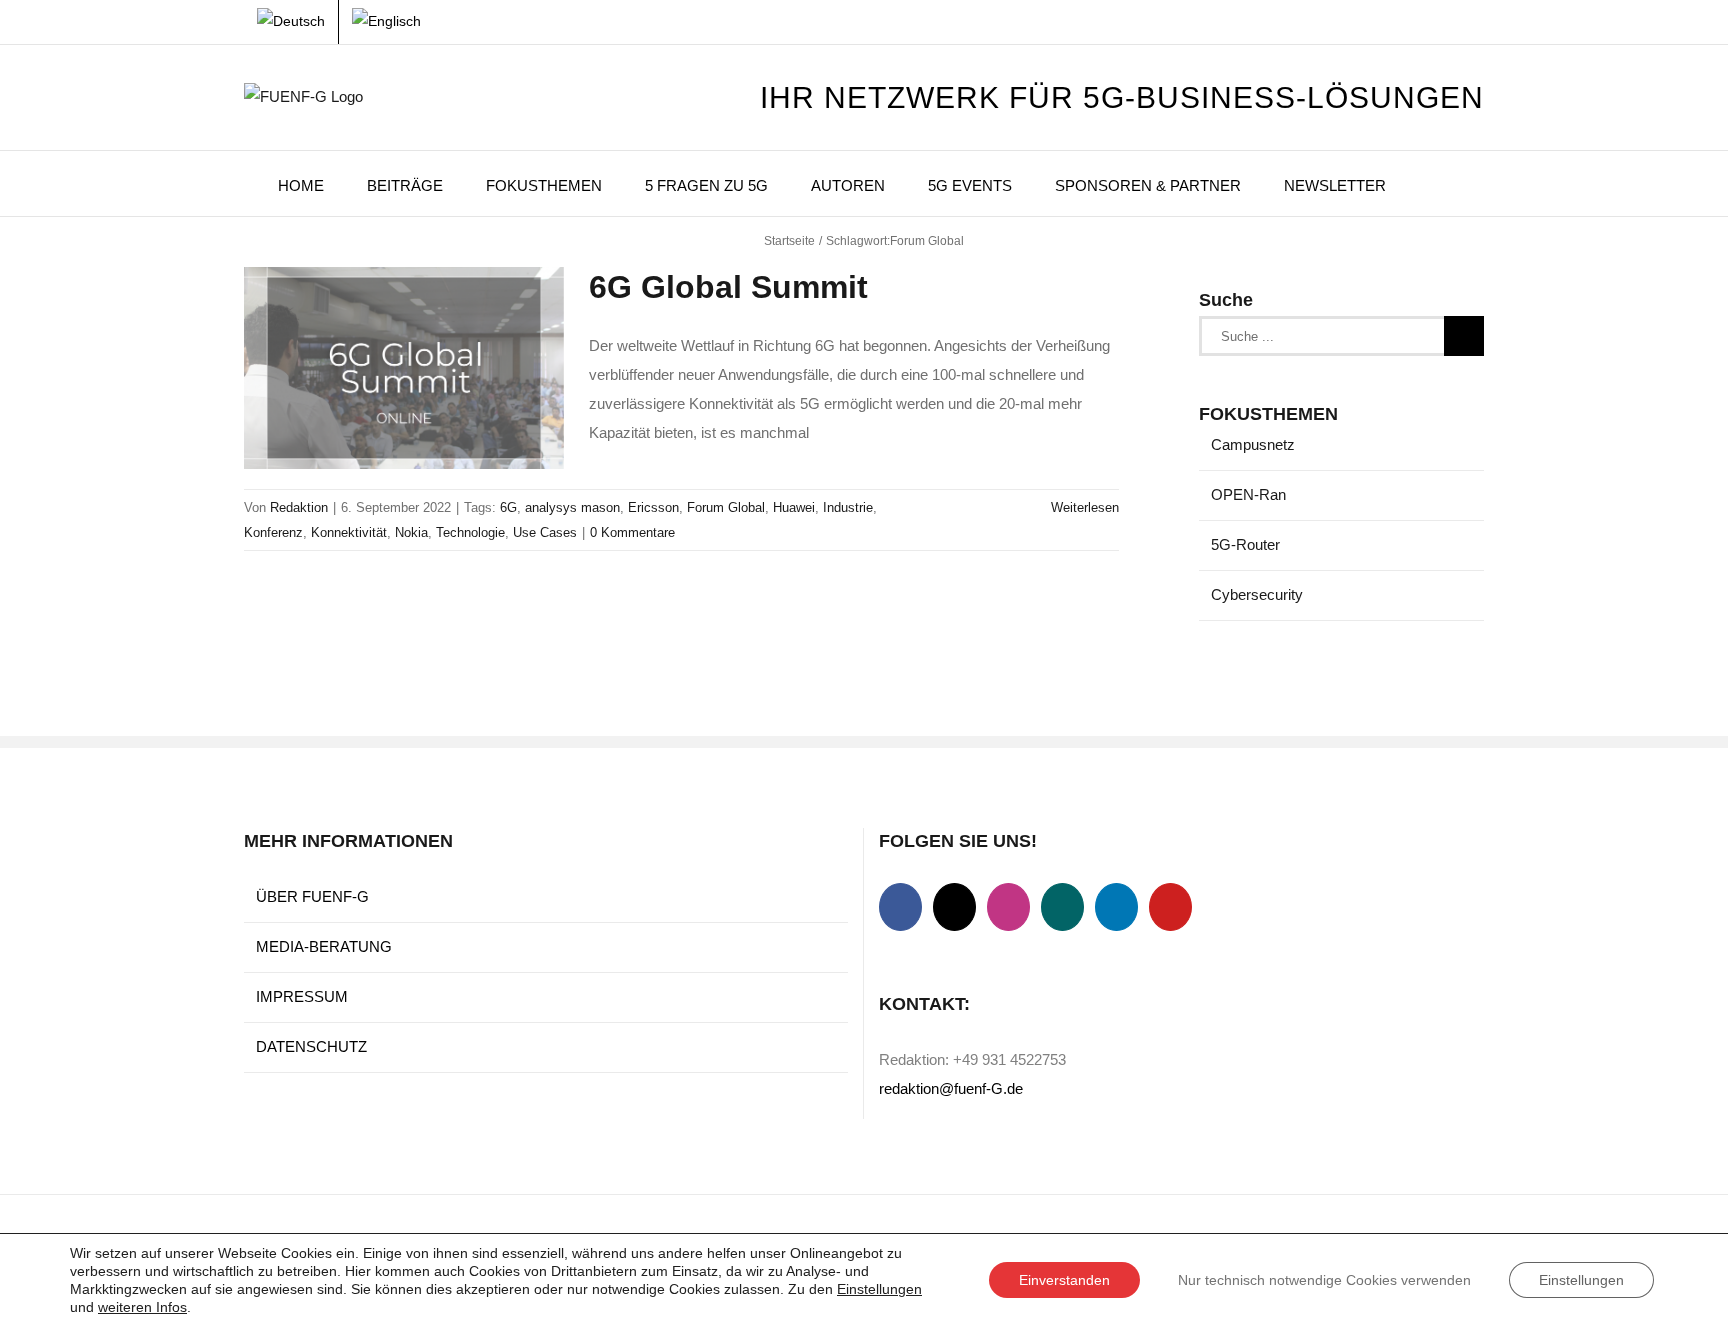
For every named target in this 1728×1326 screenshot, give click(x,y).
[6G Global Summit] (404, 368)
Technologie (470, 532)
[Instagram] (1008, 907)
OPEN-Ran (1248, 494)
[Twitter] (954, 907)
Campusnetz (1253, 444)
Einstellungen (879, 1289)
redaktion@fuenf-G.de (951, 1088)
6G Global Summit (728, 287)
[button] (1435, 183)
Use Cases (545, 532)
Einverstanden (1064, 1280)
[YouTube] (1170, 907)
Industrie (848, 507)
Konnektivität (349, 532)
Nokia (411, 532)
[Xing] (1062, 907)
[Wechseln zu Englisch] (386, 22)
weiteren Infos (142, 1307)
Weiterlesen (1085, 507)
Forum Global (726, 507)
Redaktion (299, 507)
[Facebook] (900, 907)
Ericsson (653, 507)
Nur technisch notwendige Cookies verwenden (1324, 1280)
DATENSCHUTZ (311, 1046)
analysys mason (572, 507)
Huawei (794, 507)
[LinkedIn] (1116, 907)
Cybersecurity (1257, 594)
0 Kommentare (632, 532)
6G (508, 507)
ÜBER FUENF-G (312, 896)
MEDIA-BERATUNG (324, 946)
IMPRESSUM (302, 996)
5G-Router (1245, 544)
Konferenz (273, 532)
